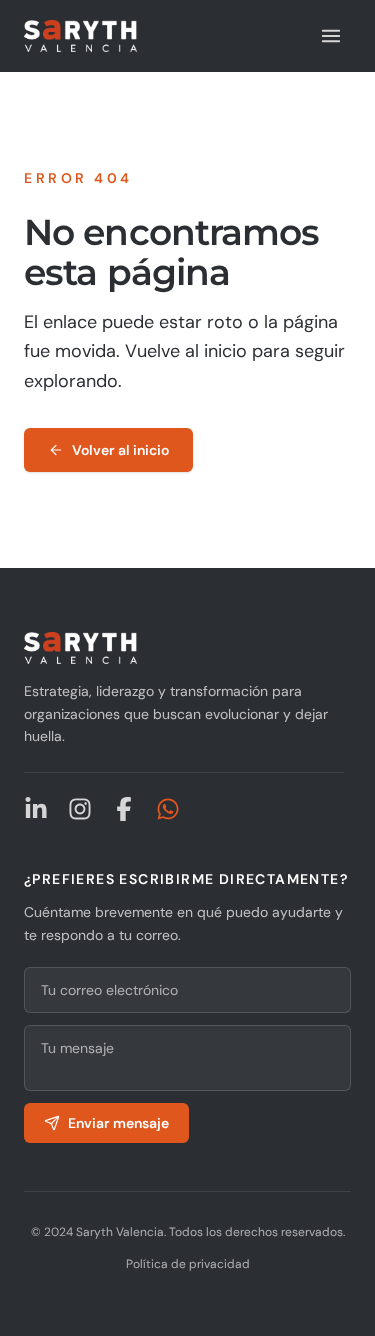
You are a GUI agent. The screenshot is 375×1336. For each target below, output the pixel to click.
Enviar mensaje (118, 1123)
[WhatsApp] (168, 809)
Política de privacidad (188, 1264)
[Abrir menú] (331, 36)
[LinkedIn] (36, 809)
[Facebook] (124, 809)
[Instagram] (80, 809)
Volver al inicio (120, 450)
